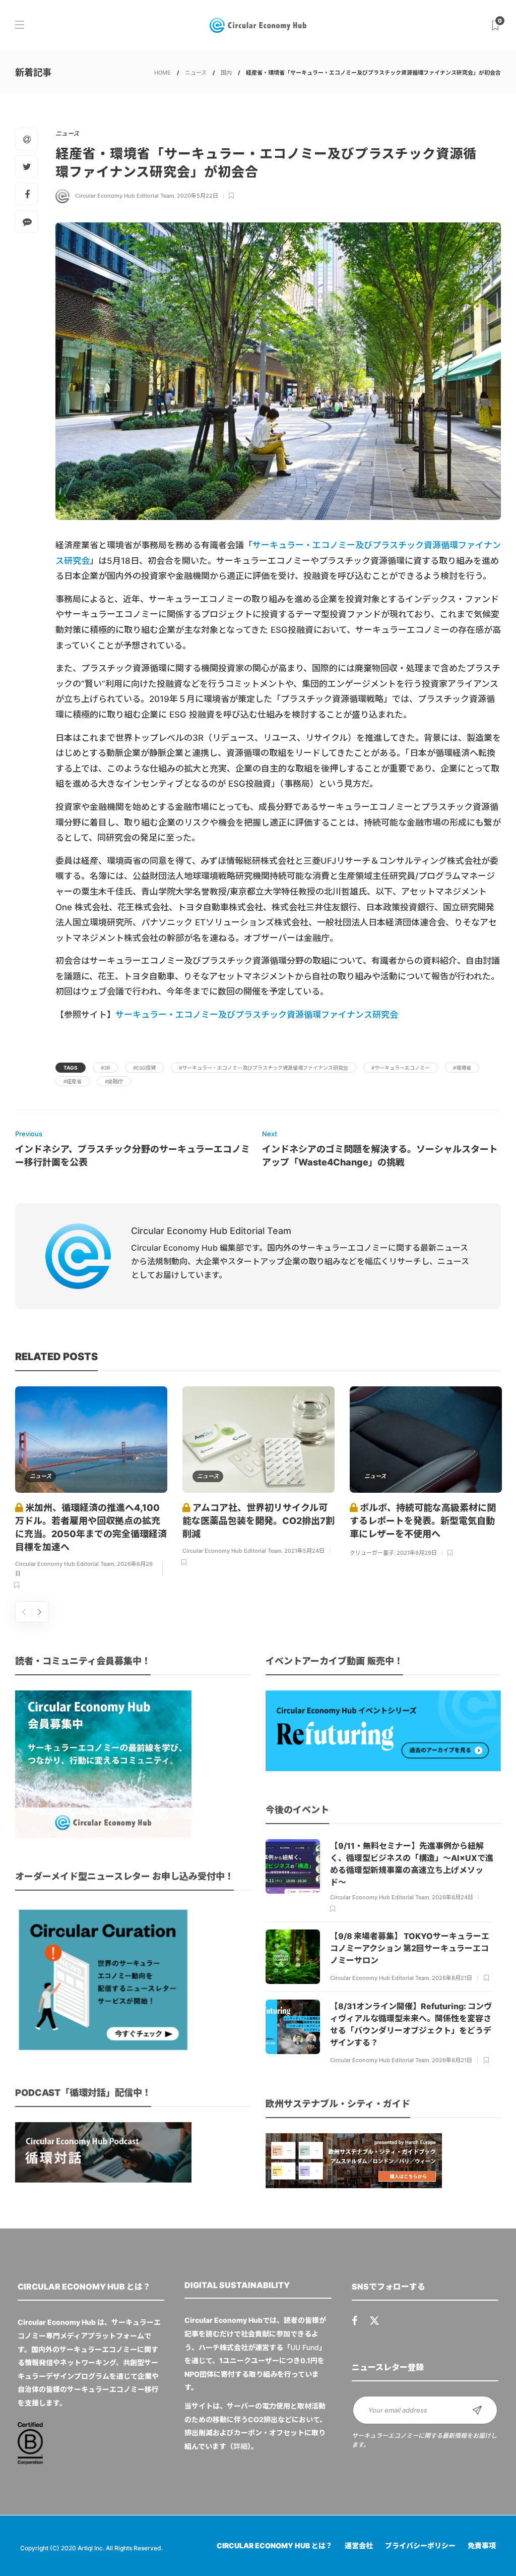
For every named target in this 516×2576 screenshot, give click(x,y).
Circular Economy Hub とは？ (275, 2545)
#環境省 (462, 1068)
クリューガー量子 (372, 1553)
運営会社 (359, 2545)
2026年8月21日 (452, 1978)
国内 (226, 73)
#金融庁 (114, 1081)
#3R (105, 1068)
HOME (163, 73)
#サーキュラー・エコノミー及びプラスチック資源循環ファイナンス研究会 (264, 1068)
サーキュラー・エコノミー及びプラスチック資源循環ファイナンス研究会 (257, 1015)
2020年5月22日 (198, 196)
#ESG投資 (144, 1068)
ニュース (196, 73)
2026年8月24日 (453, 1897)
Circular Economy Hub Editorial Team (125, 196)
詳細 (240, 2446)
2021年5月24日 (304, 1551)
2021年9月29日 (417, 1553)
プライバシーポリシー (420, 2545)
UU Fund (305, 2347)
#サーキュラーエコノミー (401, 1068)
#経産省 (73, 1081)
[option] (91, 1489)
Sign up (477, 2410)
